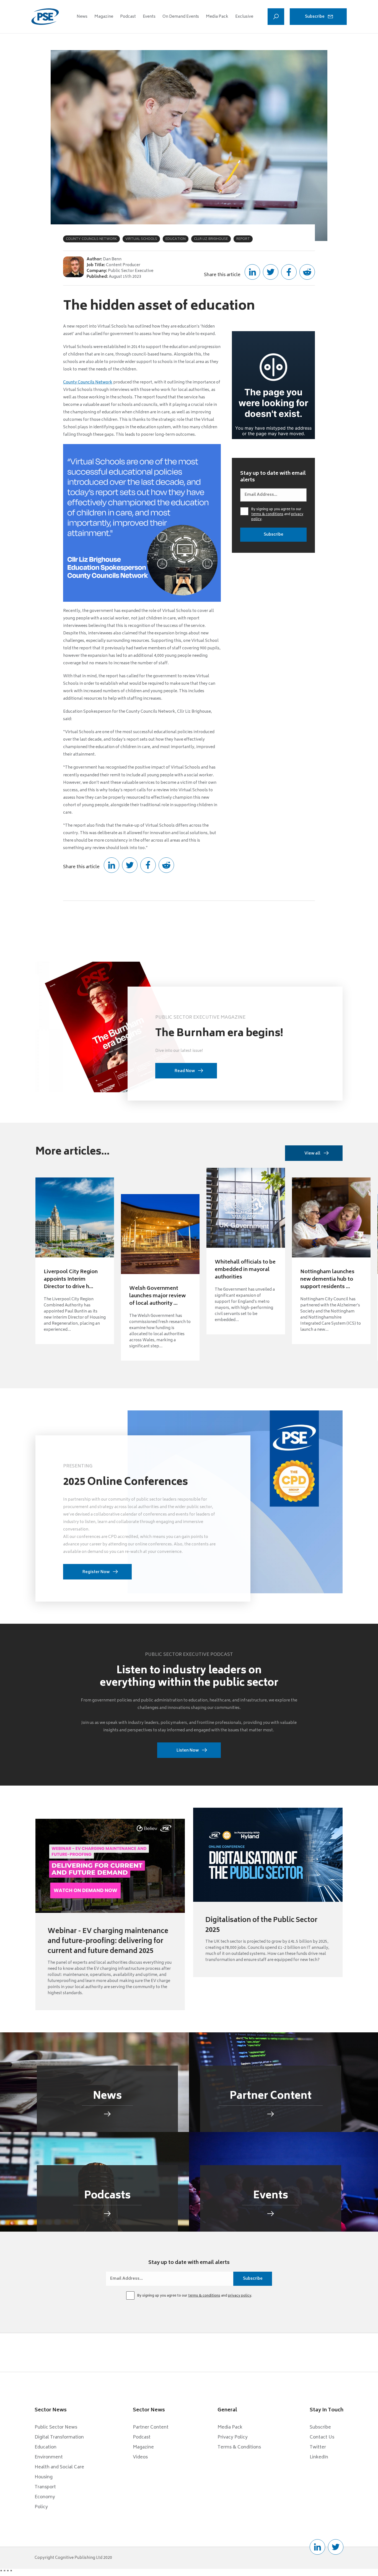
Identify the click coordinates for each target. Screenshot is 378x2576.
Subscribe (315, 17)
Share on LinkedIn (252, 272)
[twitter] (336, 2547)
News (82, 17)
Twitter (318, 2447)
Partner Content (151, 2427)
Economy (45, 2497)
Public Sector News (56, 2427)
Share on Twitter (271, 272)
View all (312, 1154)
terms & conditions (267, 514)
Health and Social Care (59, 2467)
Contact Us (322, 2437)
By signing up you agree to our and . (277, 515)
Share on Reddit (307, 272)
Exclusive (244, 17)
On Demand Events (181, 17)
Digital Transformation (59, 2437)
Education (46, 2447)
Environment (49, 2457)
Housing (44, 2477)
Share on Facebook (289, 272)
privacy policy (240, 2296)
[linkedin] (317, 2547)
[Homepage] (45, 17)
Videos (140, 2457)
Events (149, 17)
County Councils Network (88, 382)
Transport (45, 2487)
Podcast (128, 17)
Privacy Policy (233, 2437)
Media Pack (217, 17)
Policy (41, 2507)
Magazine (104, 17)
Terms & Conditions (239, 2447)
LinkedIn (319, 2457)
